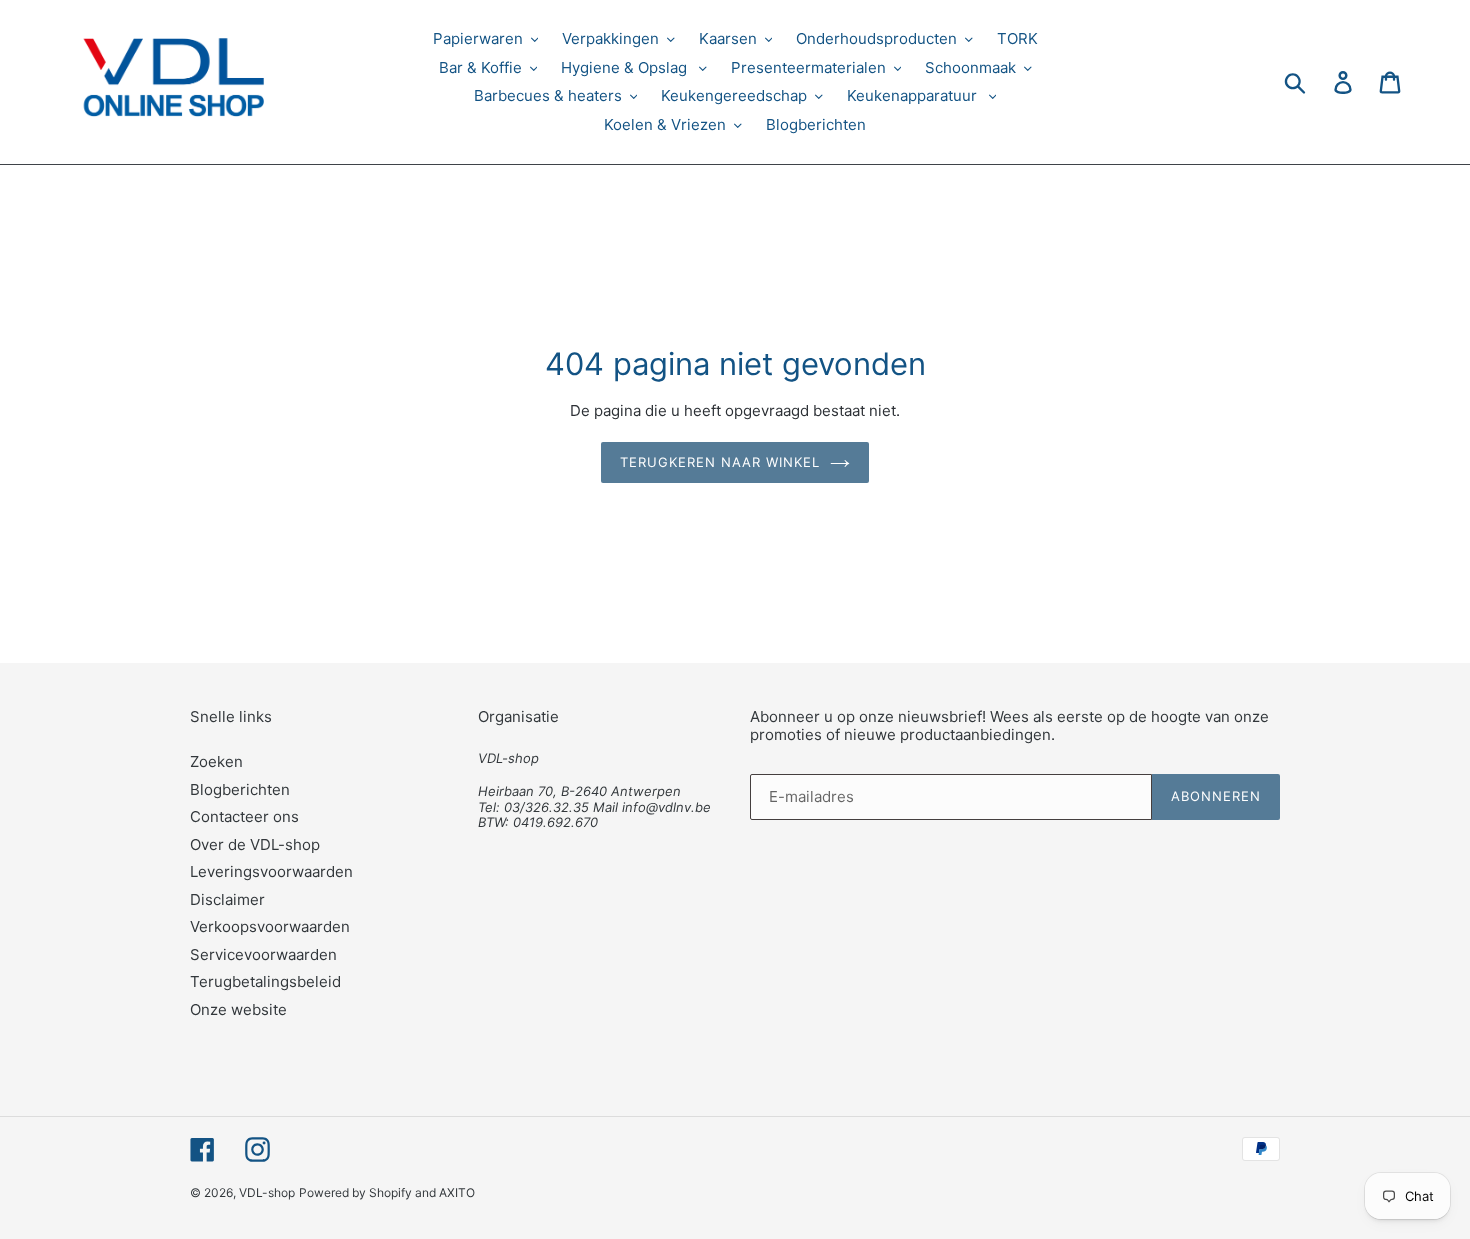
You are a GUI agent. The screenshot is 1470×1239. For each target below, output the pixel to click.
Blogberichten (240, 789)
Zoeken (216, 761)
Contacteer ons (244, 816)
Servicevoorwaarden (263, 954)
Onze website (238, 1009)
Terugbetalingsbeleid (265, 981)
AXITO (457, 1192)
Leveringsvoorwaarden (271, 871)
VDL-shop (267, 1192)
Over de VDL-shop (255, 844)
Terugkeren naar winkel (720, 462)
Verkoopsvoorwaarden (270, 926)
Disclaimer (227, 899)
